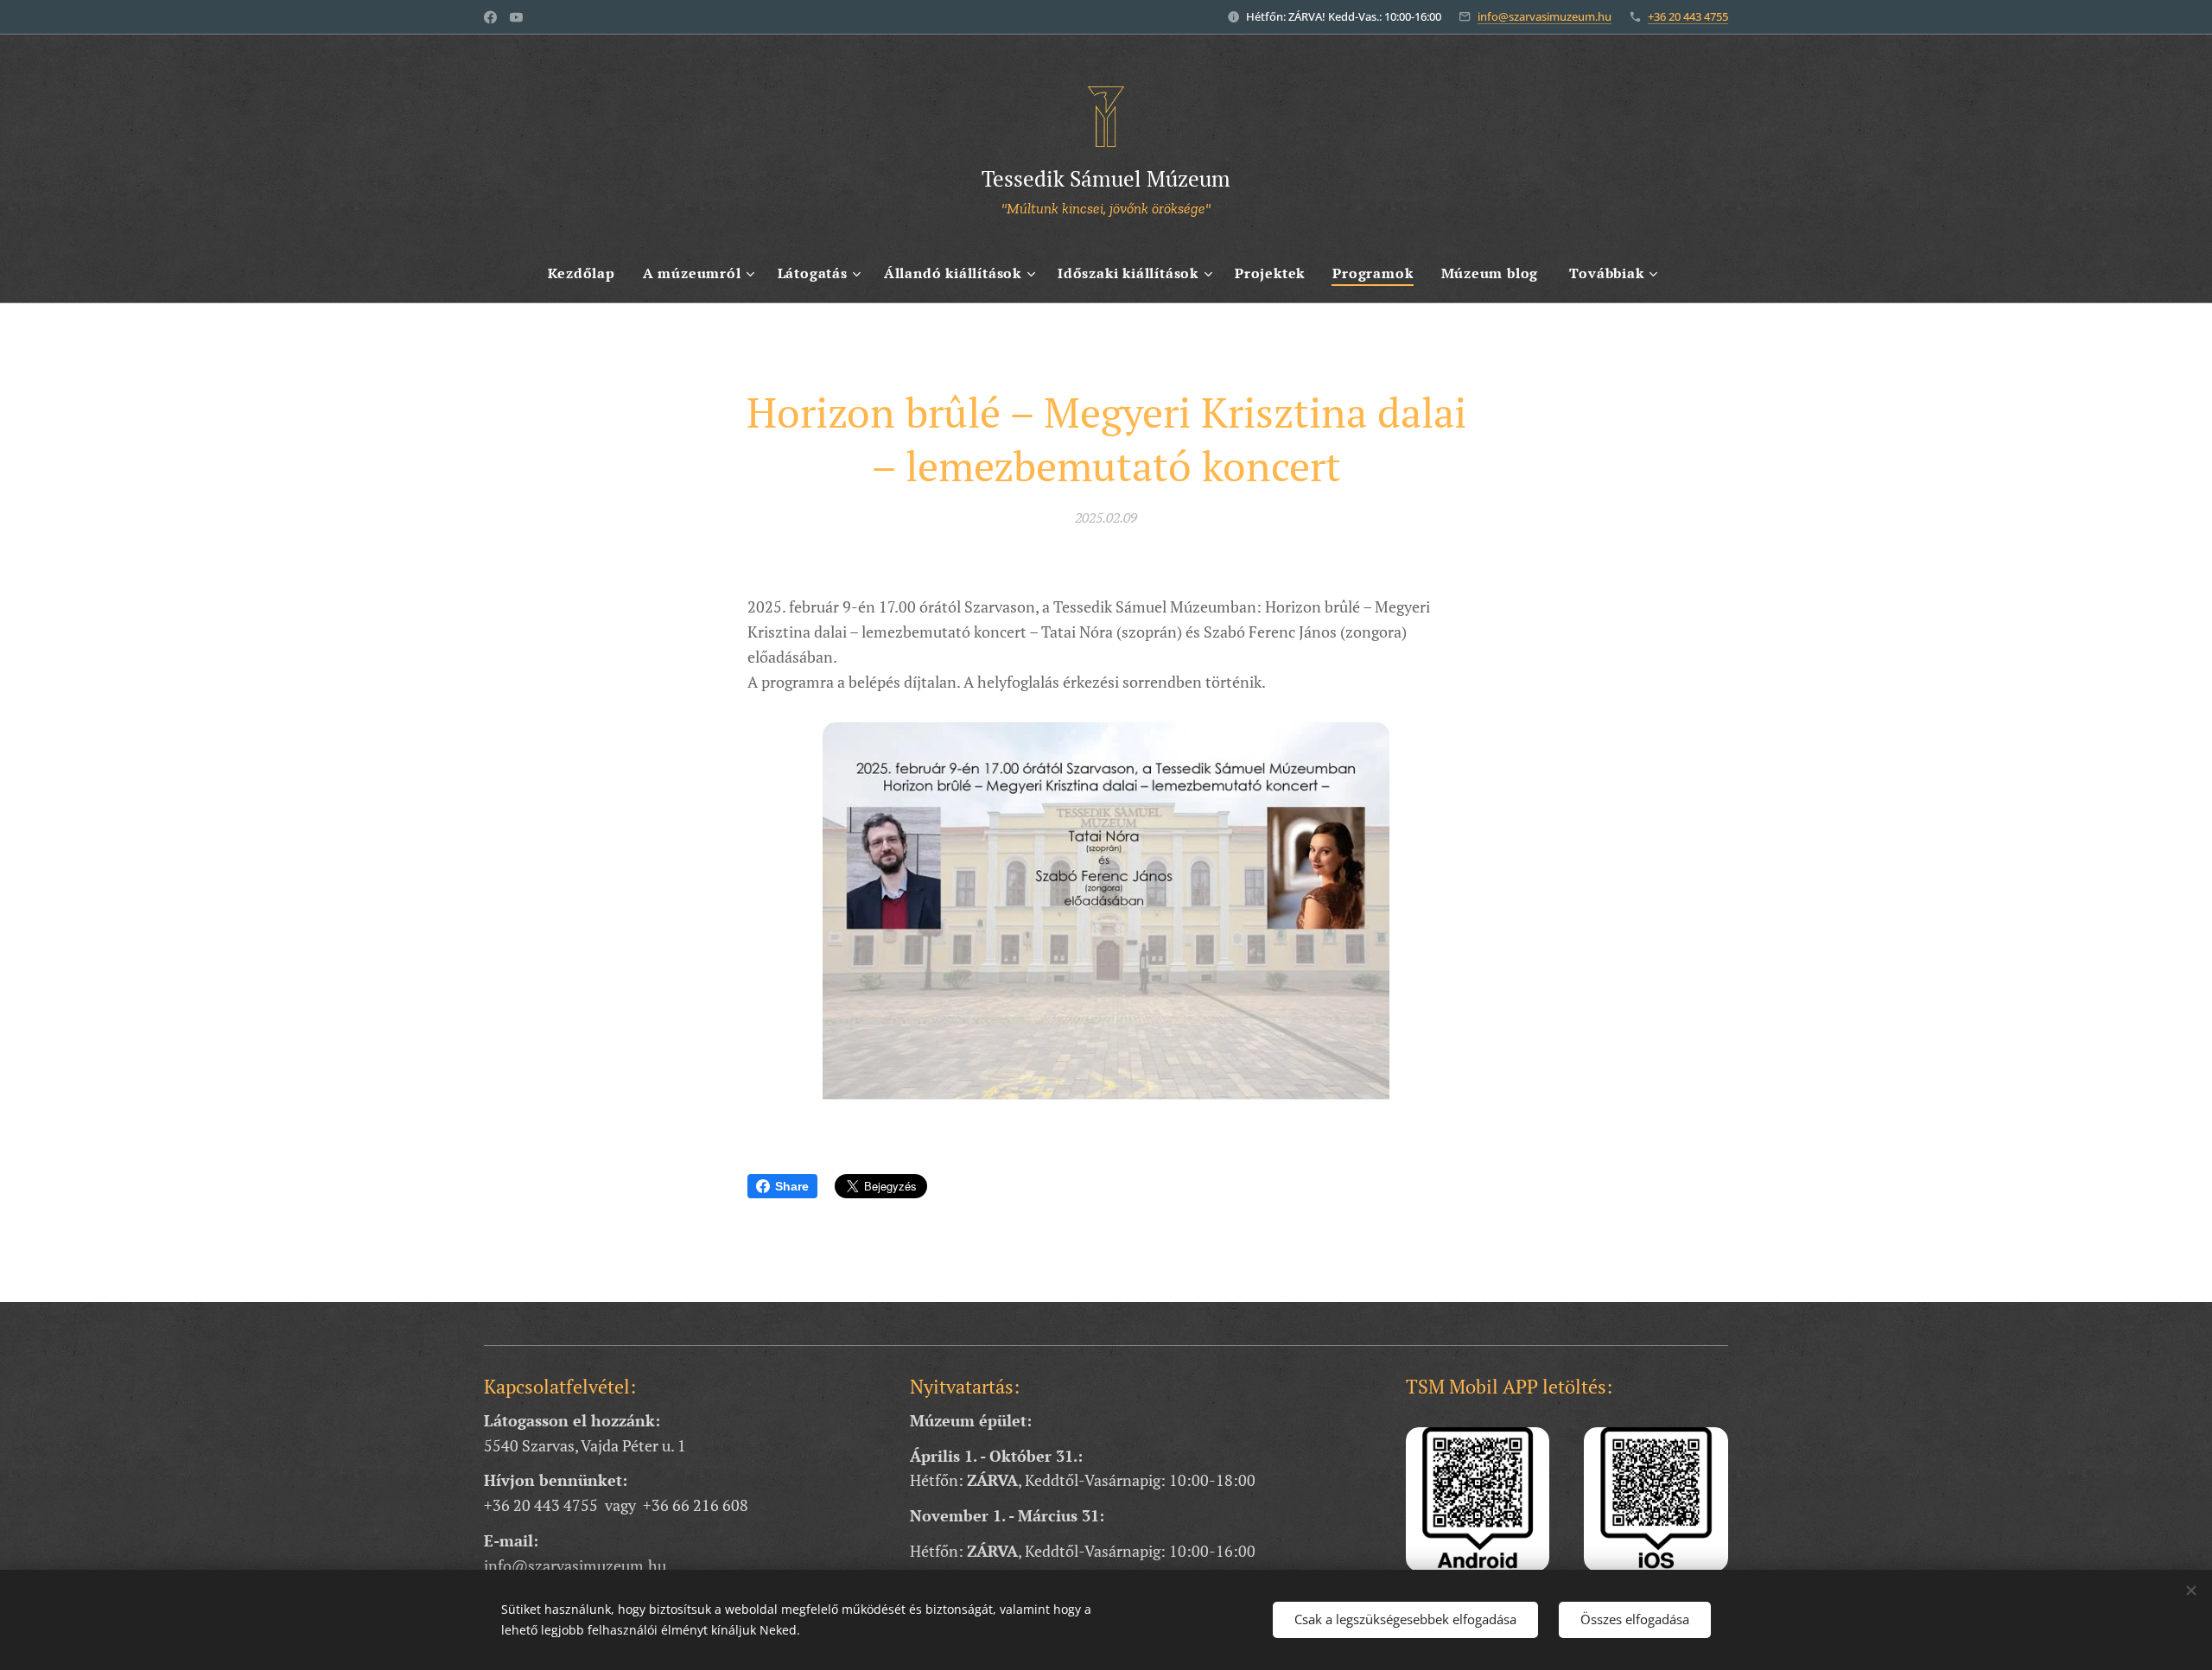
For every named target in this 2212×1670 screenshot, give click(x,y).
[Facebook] (490, 17)
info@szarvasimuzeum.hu (1545, 16)
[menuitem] (588, 273)
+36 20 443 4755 (1688, 16)
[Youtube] (516, 17)
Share (792, 1186)
